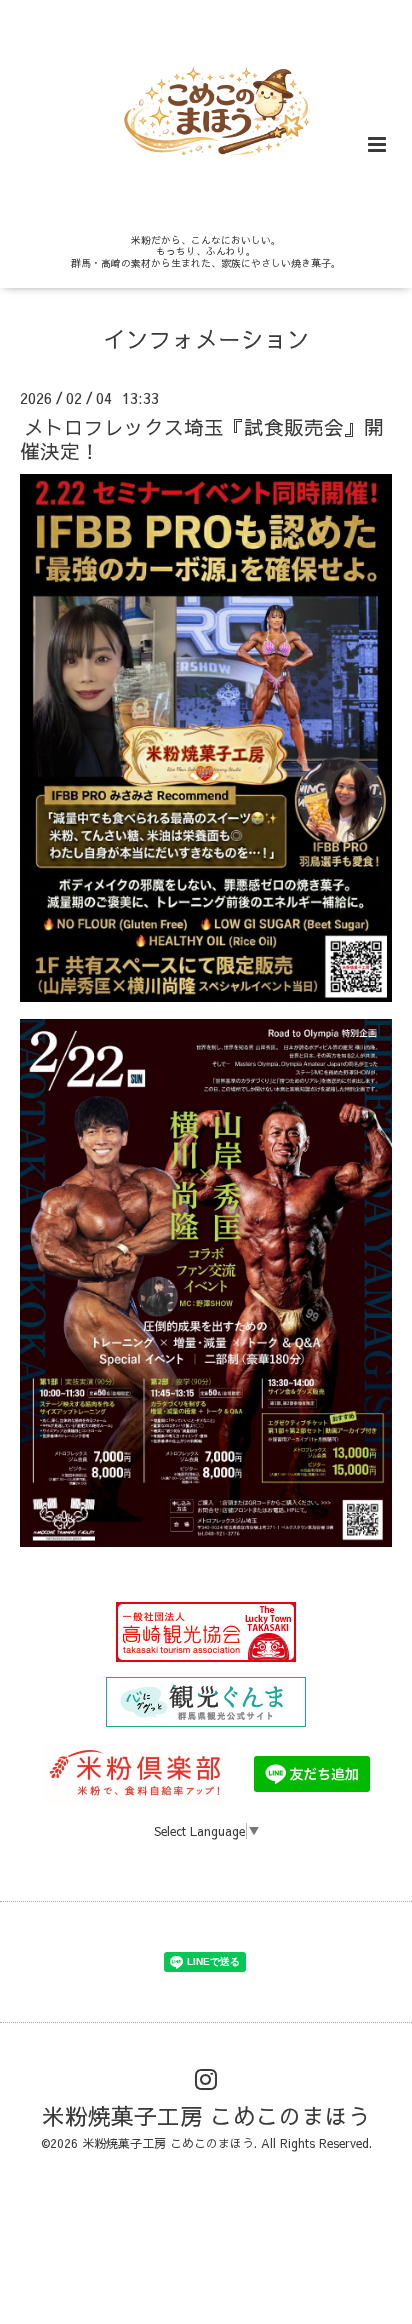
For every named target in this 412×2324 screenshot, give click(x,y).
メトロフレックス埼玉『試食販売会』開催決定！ (202, 438)
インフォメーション (206, 338)
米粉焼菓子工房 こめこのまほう (206, 2115)
